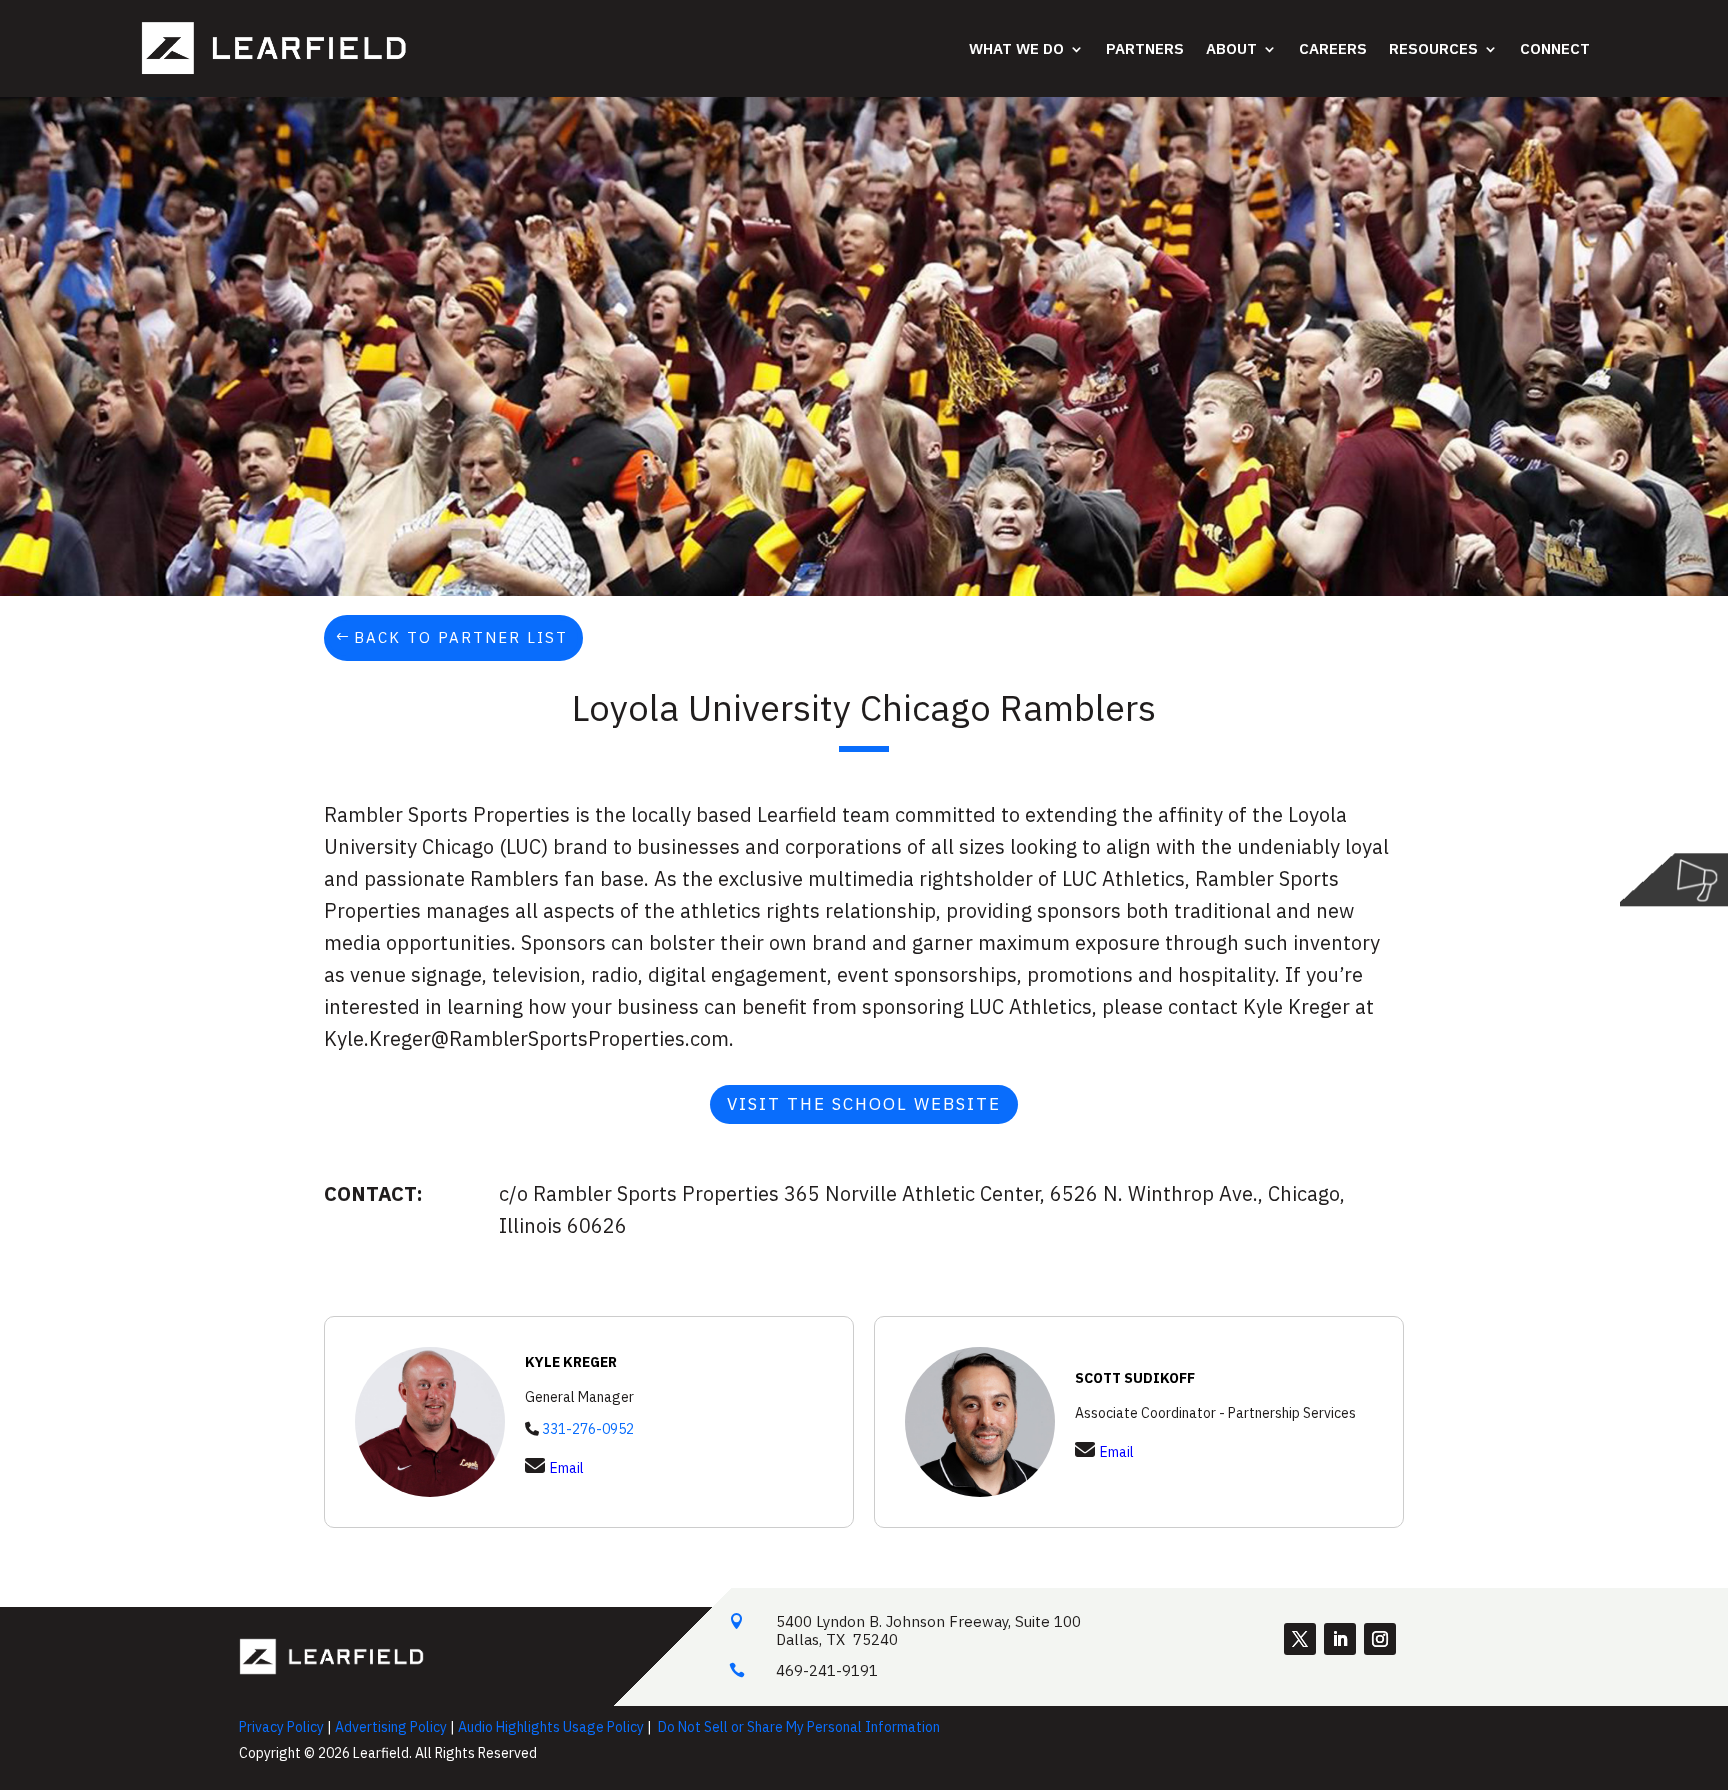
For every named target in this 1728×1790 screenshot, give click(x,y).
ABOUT (1231, 48)
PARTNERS (1145, 48)
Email (567, 1468)
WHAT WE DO (1016, 48)
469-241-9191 (827, 1670)
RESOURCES (1433, 48)
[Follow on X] (1300, 1639)
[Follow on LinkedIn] (1340, 1639)
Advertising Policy (391, 1727)
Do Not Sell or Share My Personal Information (799, 1727)
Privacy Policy (281, 1727)
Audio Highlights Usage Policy (551, 1727)
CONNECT (1555, 48)
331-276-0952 (588, 1429)
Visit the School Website (864, 1104)
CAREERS (1333, 48)
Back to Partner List (461, 637)
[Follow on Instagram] (1380, 1639)
